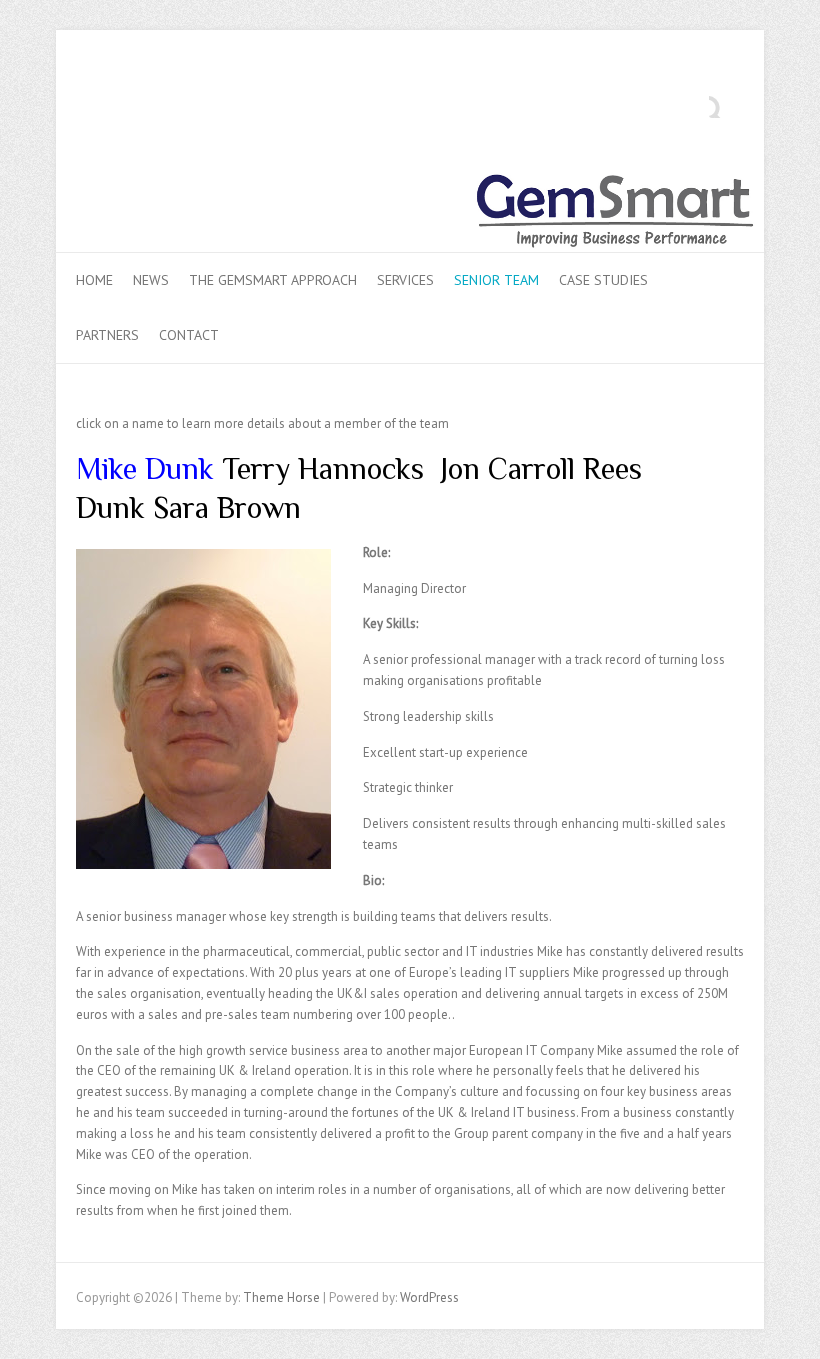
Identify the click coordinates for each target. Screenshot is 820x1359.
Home (94, 280)
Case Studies (603, 280)
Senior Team (496, 280)
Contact (189, 335)
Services (405, 280)
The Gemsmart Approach (273, 280)
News (151, 280)
